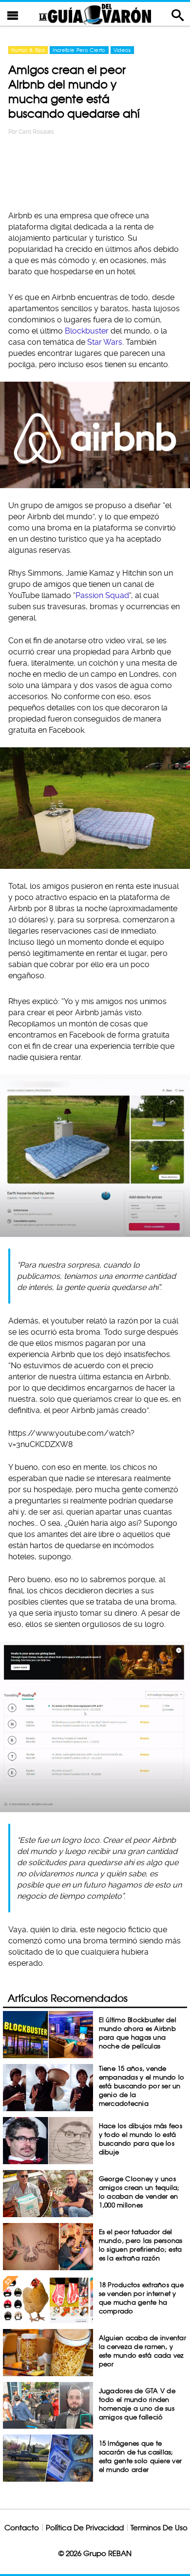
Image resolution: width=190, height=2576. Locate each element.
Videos (122, 50)
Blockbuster (87, 331)
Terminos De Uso (159, 2528)
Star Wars (105, 342)
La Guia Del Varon (95, 14)
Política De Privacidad (85, 2528)
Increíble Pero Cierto (79, 50)
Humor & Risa (28, 50)
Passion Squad (102, 595)
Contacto (22, 2528)
